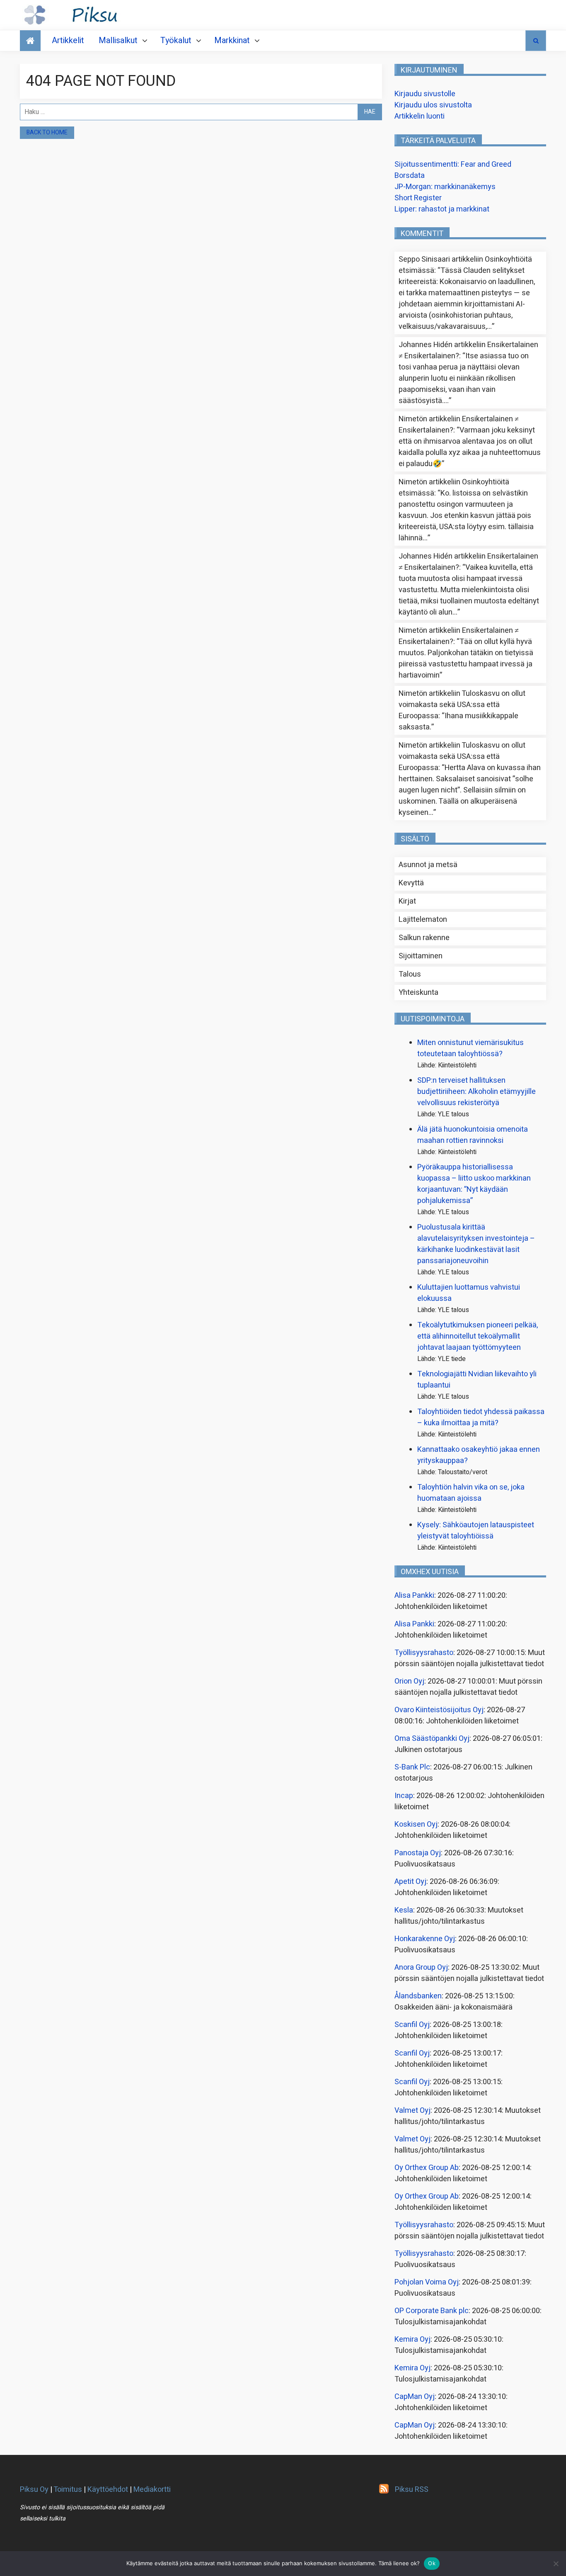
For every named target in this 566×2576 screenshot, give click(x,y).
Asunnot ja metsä (428, 865)
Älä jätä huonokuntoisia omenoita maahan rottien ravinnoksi (473, 1135)
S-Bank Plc (412, 1767)
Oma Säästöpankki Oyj (432, 1739)
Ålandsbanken (418, 1996)
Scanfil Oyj (412, 2025)
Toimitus (68, 2490)
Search (536, 41)
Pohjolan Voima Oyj (427, 2282)
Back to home (47, 132)
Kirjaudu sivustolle (425, 94)
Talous (410, 974)
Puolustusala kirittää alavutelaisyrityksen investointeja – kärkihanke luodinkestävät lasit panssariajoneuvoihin (476, 1244)
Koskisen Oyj (416, 1824)
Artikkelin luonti (420, 116)
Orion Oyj (409, 1681)
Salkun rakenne (424, 938)
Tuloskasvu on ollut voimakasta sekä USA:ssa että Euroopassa (462, 705)
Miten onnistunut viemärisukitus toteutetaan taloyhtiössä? (470, 1048)
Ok (432, 2563)
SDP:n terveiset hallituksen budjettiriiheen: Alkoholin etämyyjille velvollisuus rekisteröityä (477, 1092)
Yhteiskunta (418, 993)
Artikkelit (68, 40)
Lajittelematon (423, 920)
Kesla (404, 1910)
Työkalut (176, 40)
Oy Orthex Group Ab (427, 2168)
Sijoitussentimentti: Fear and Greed (453, 164)
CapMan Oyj (415, 2397)
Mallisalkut (118, 40)
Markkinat (232, 40)
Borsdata (410, 176)
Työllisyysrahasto (424, 1653)
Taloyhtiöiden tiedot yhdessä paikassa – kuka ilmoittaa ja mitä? (481, 1417)
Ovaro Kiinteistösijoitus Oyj (439, 1710)
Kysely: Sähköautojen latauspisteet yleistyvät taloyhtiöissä (476, 1531)
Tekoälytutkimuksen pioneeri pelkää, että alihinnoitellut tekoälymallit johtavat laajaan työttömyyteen (478, 1336)
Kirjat (407, 901)
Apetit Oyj (410, 1882)
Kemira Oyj (412, 2339)
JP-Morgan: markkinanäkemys (445, 187)
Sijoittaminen (421, 956)
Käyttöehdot (108, 2490)
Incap (404, 1796)
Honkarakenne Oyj (425, 1939)
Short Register (418, 198)
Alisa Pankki (414, 1595)
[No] (556, 2564)
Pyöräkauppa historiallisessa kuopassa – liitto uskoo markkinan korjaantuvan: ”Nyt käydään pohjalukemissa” (474, 1184)
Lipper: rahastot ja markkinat (442, 209)
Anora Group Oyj (421, 1967)
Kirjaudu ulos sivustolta (433, 105)
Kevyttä (411, 883)
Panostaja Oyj (418, 1853)
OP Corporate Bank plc (432, 2311)
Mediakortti (152, 2490)
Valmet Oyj (412, 2111)
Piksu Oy (34, 2490)
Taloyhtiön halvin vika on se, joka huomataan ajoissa (471, 1493)
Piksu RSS (412, 2490)
